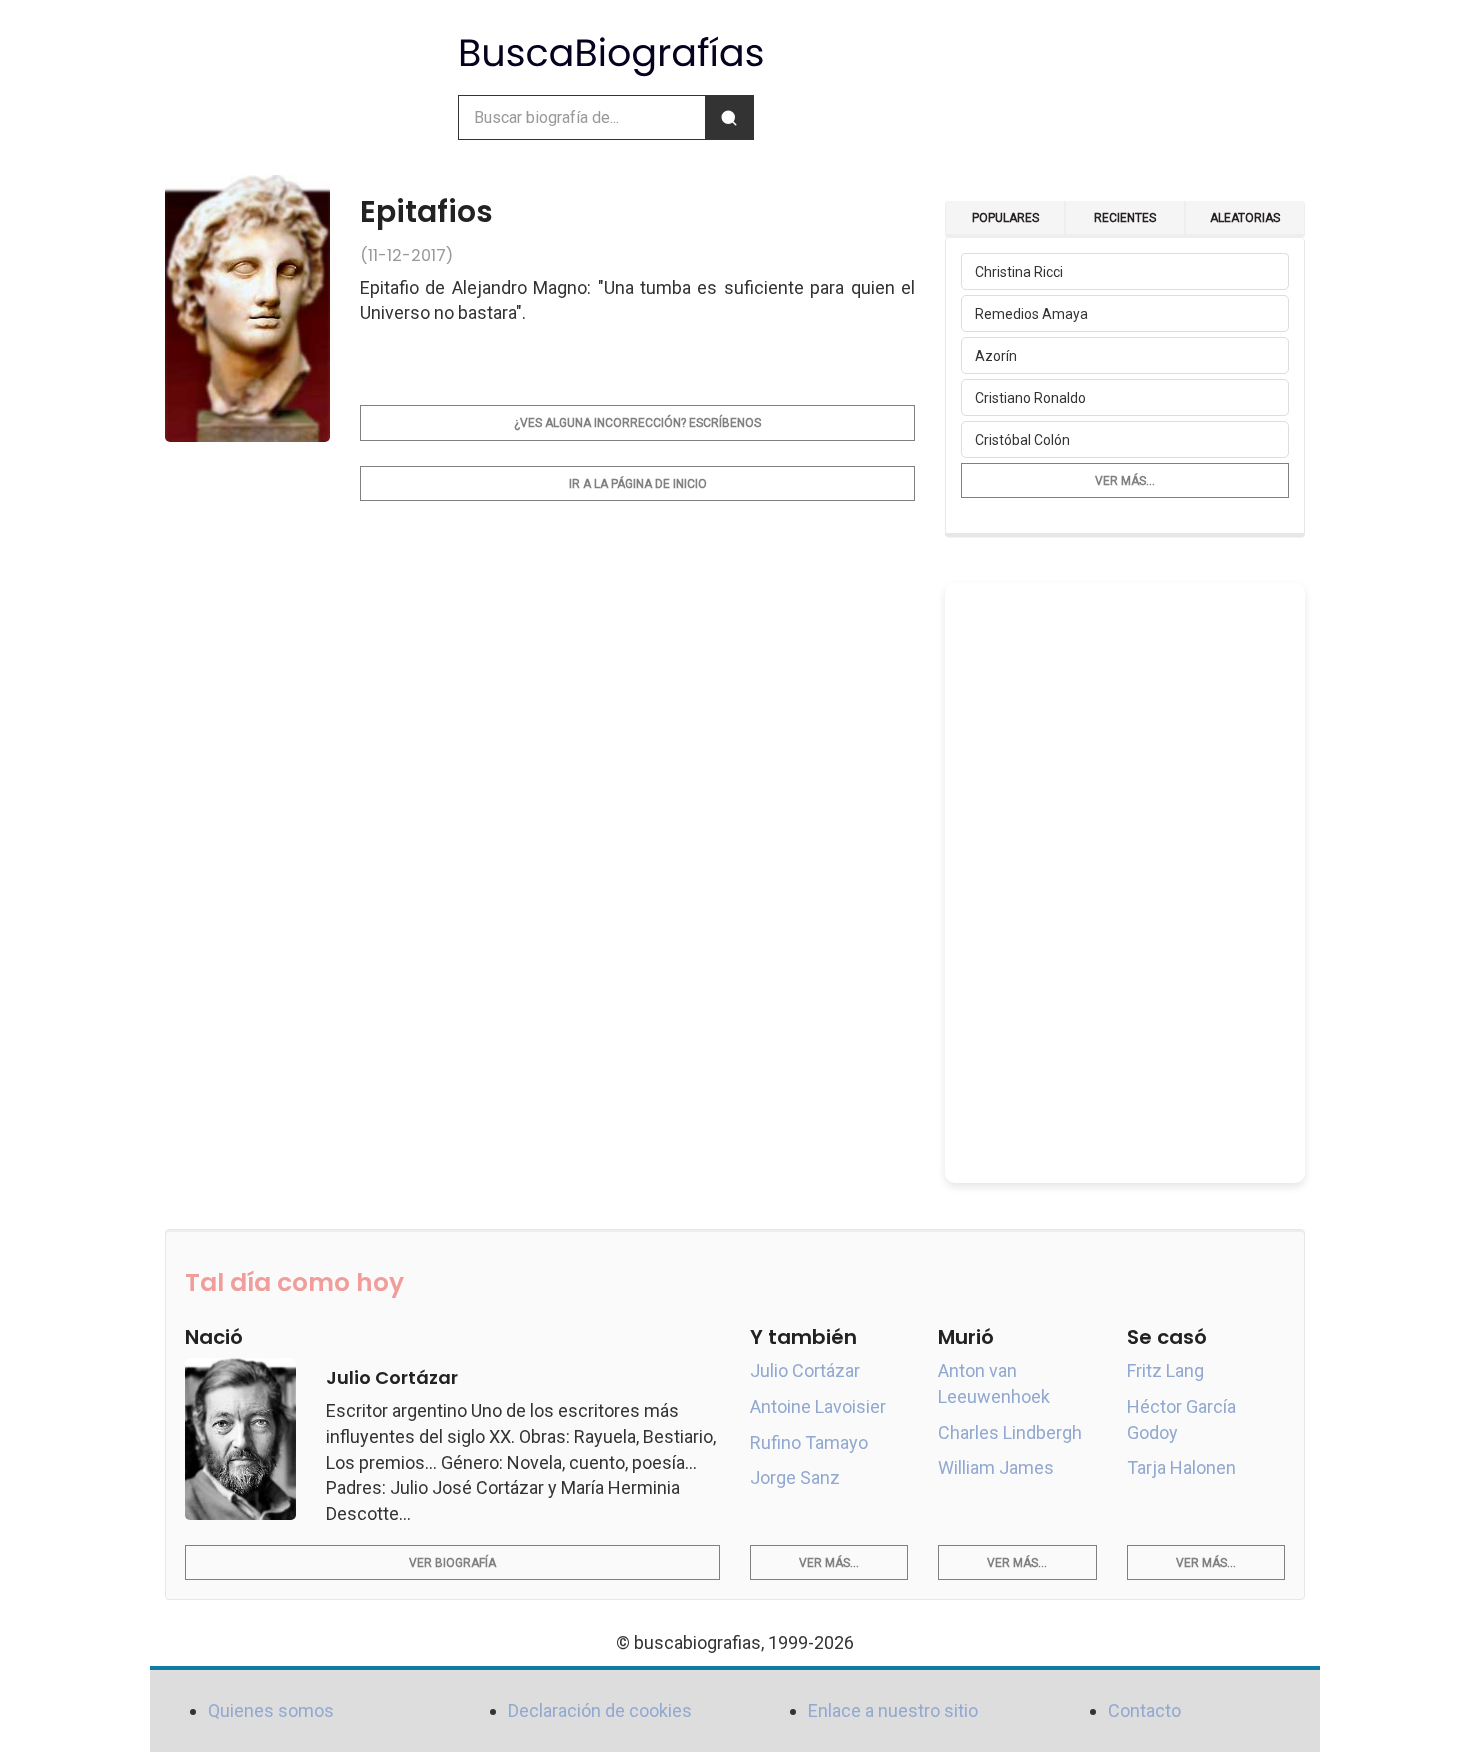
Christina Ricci (1019, 272)
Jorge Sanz (795, 1477)
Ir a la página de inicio (638, 484)
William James (996, 1467)
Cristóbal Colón (1022, 440)
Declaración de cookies (600, 1710)
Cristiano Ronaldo (1030, 398)
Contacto (1144, 1710)
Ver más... (1125, 481)
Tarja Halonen (1181, 1467)
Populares (1005, 218)
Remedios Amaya (1031, 314)
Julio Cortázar (805, 1370)
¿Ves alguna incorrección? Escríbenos (637, 423)
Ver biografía (452, 1563)
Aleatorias (1245, 218)
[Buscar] (729, 117)
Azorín (996, 356)
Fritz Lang (1165, 1370)
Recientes (1125, 218)
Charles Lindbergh (1010, 1432)
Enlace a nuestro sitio (893, 1710)
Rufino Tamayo (809, 1442)
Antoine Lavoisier (818, 1406)
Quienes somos (271, 1710)
